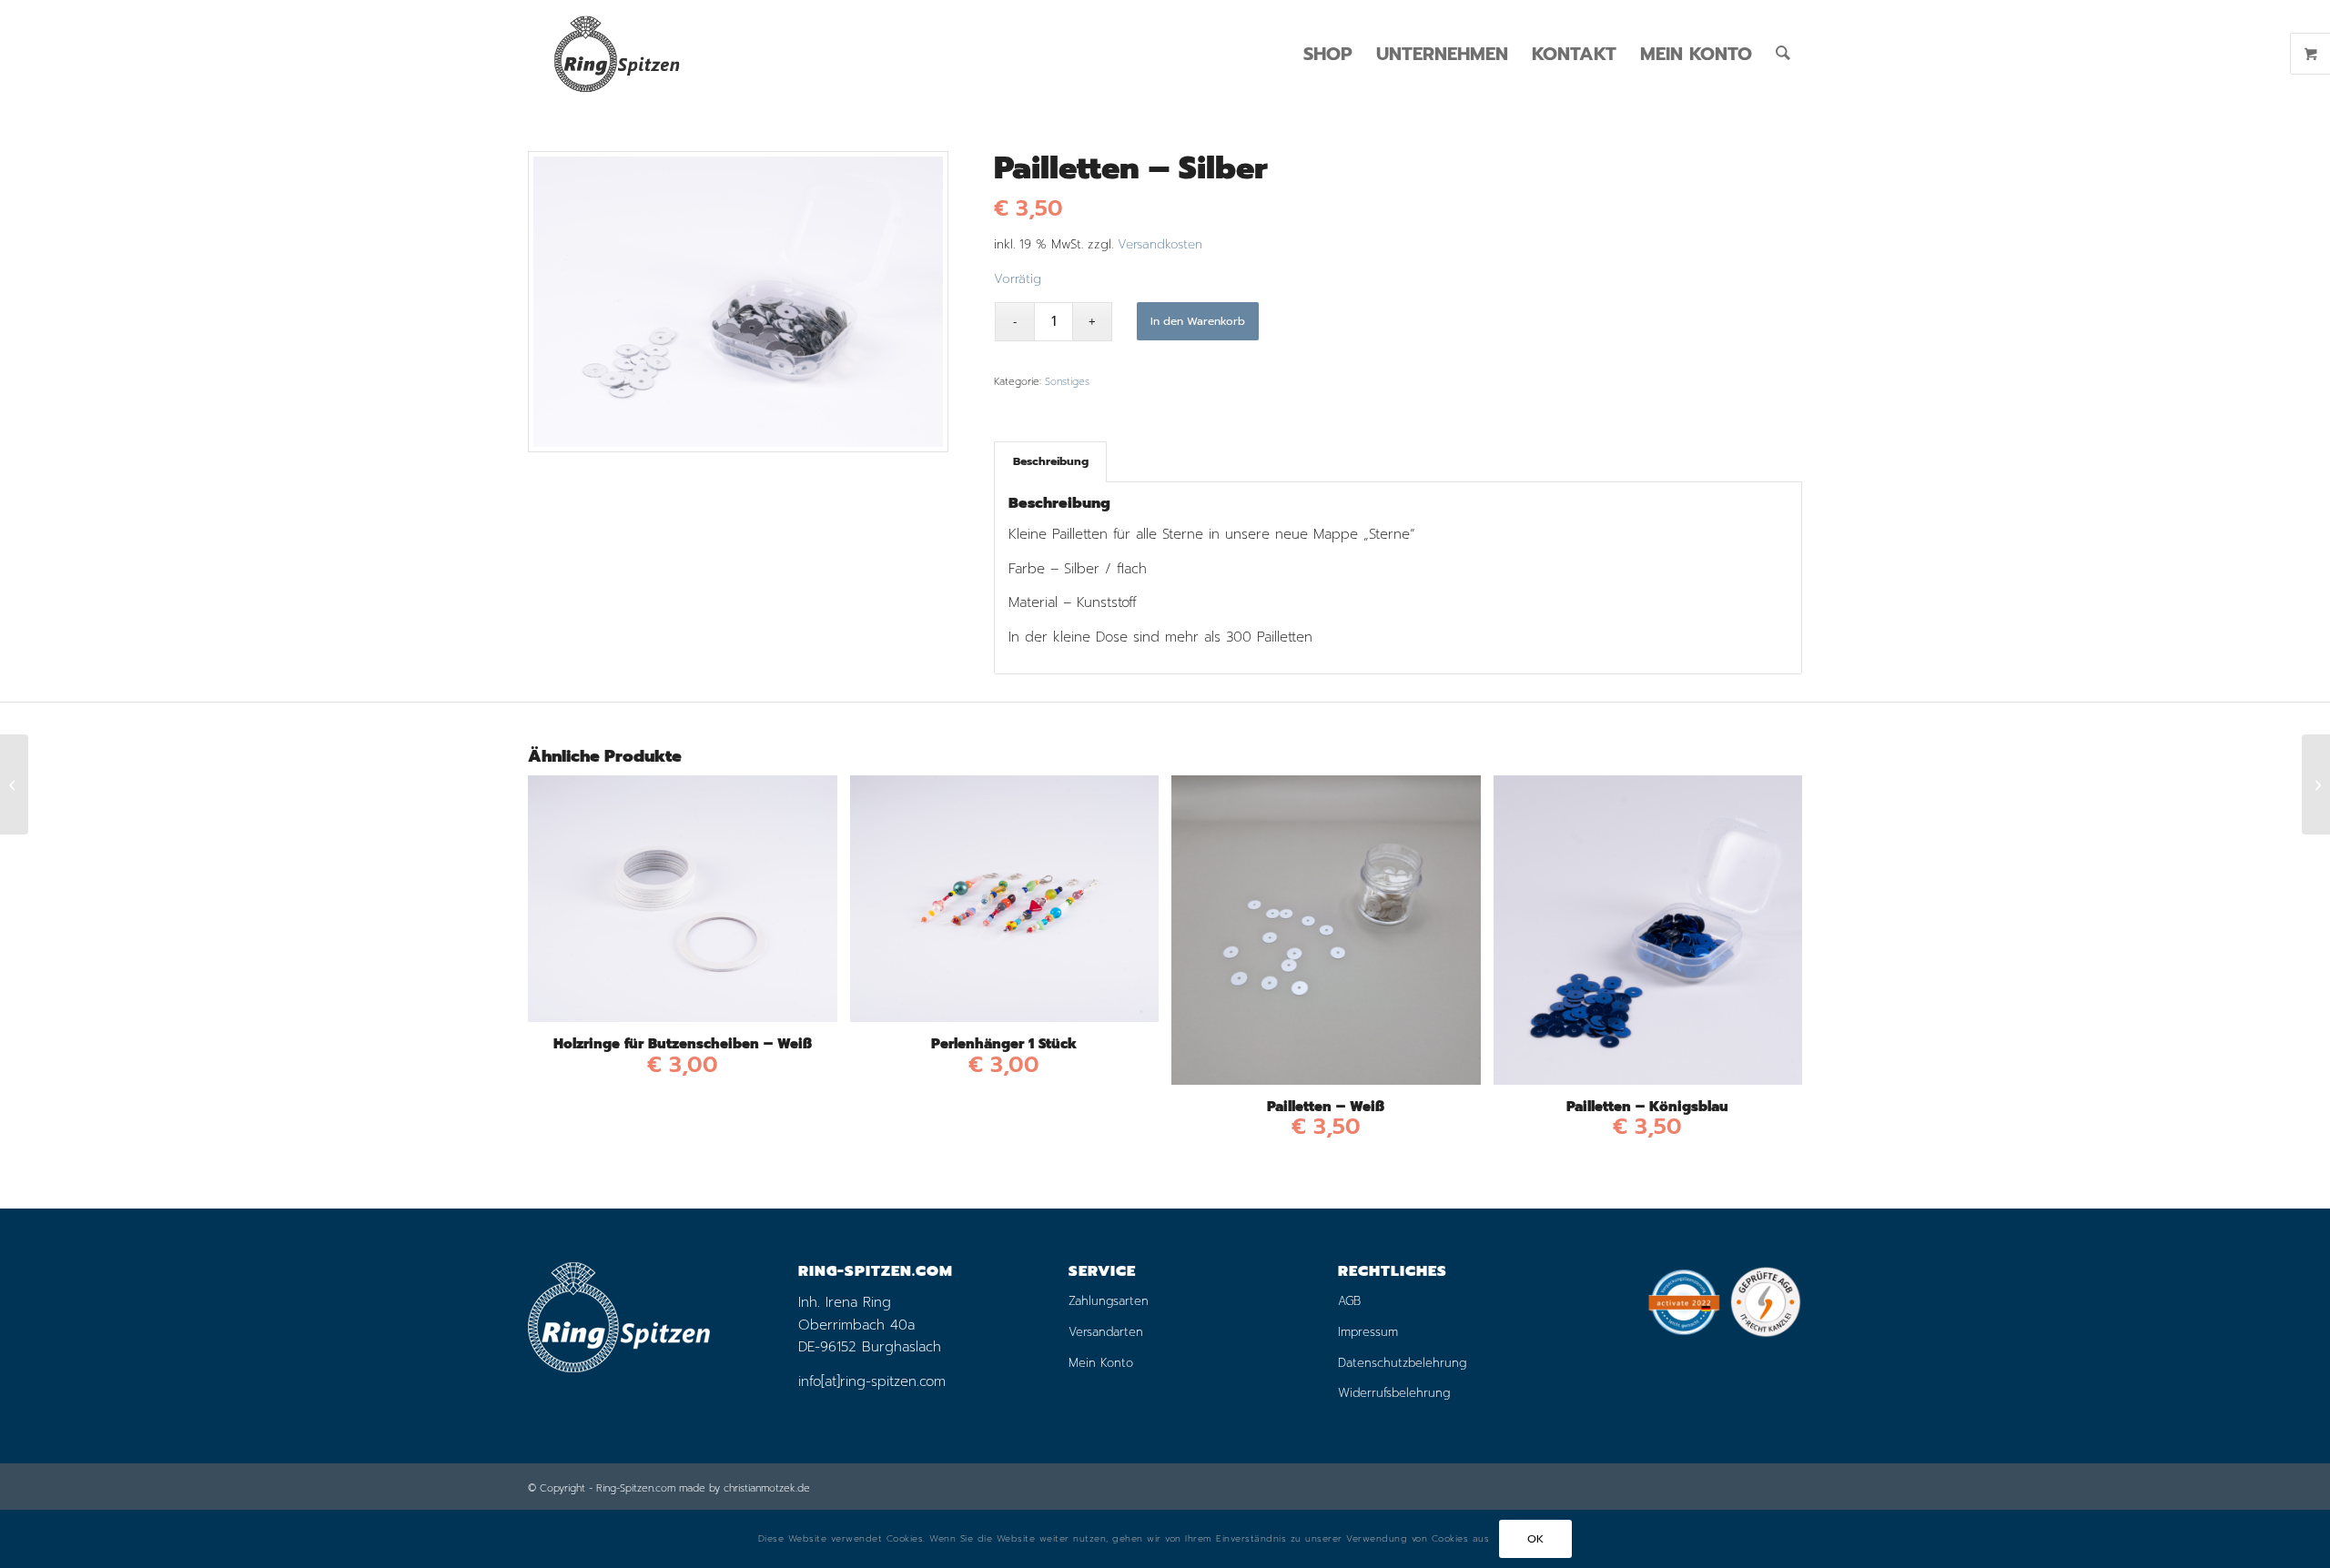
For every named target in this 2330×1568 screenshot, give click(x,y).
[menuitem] (1328, 54)
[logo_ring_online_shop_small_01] (616, 54)
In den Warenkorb (1198, 321)
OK (1536, 1539)
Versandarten (1106, 1332)
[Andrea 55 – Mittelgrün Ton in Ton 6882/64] (14, 784)
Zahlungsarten (1109, 1301)
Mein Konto (1101, 1363)
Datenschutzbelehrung (1402, 1363)
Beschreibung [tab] (1051, 461)
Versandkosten (1160, 244)
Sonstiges (1067, 382)
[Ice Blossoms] (2316, 784)
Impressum (1368, 1332)
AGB (1349, 1301)
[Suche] (1783, 54)
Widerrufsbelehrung (1394, 1393)
